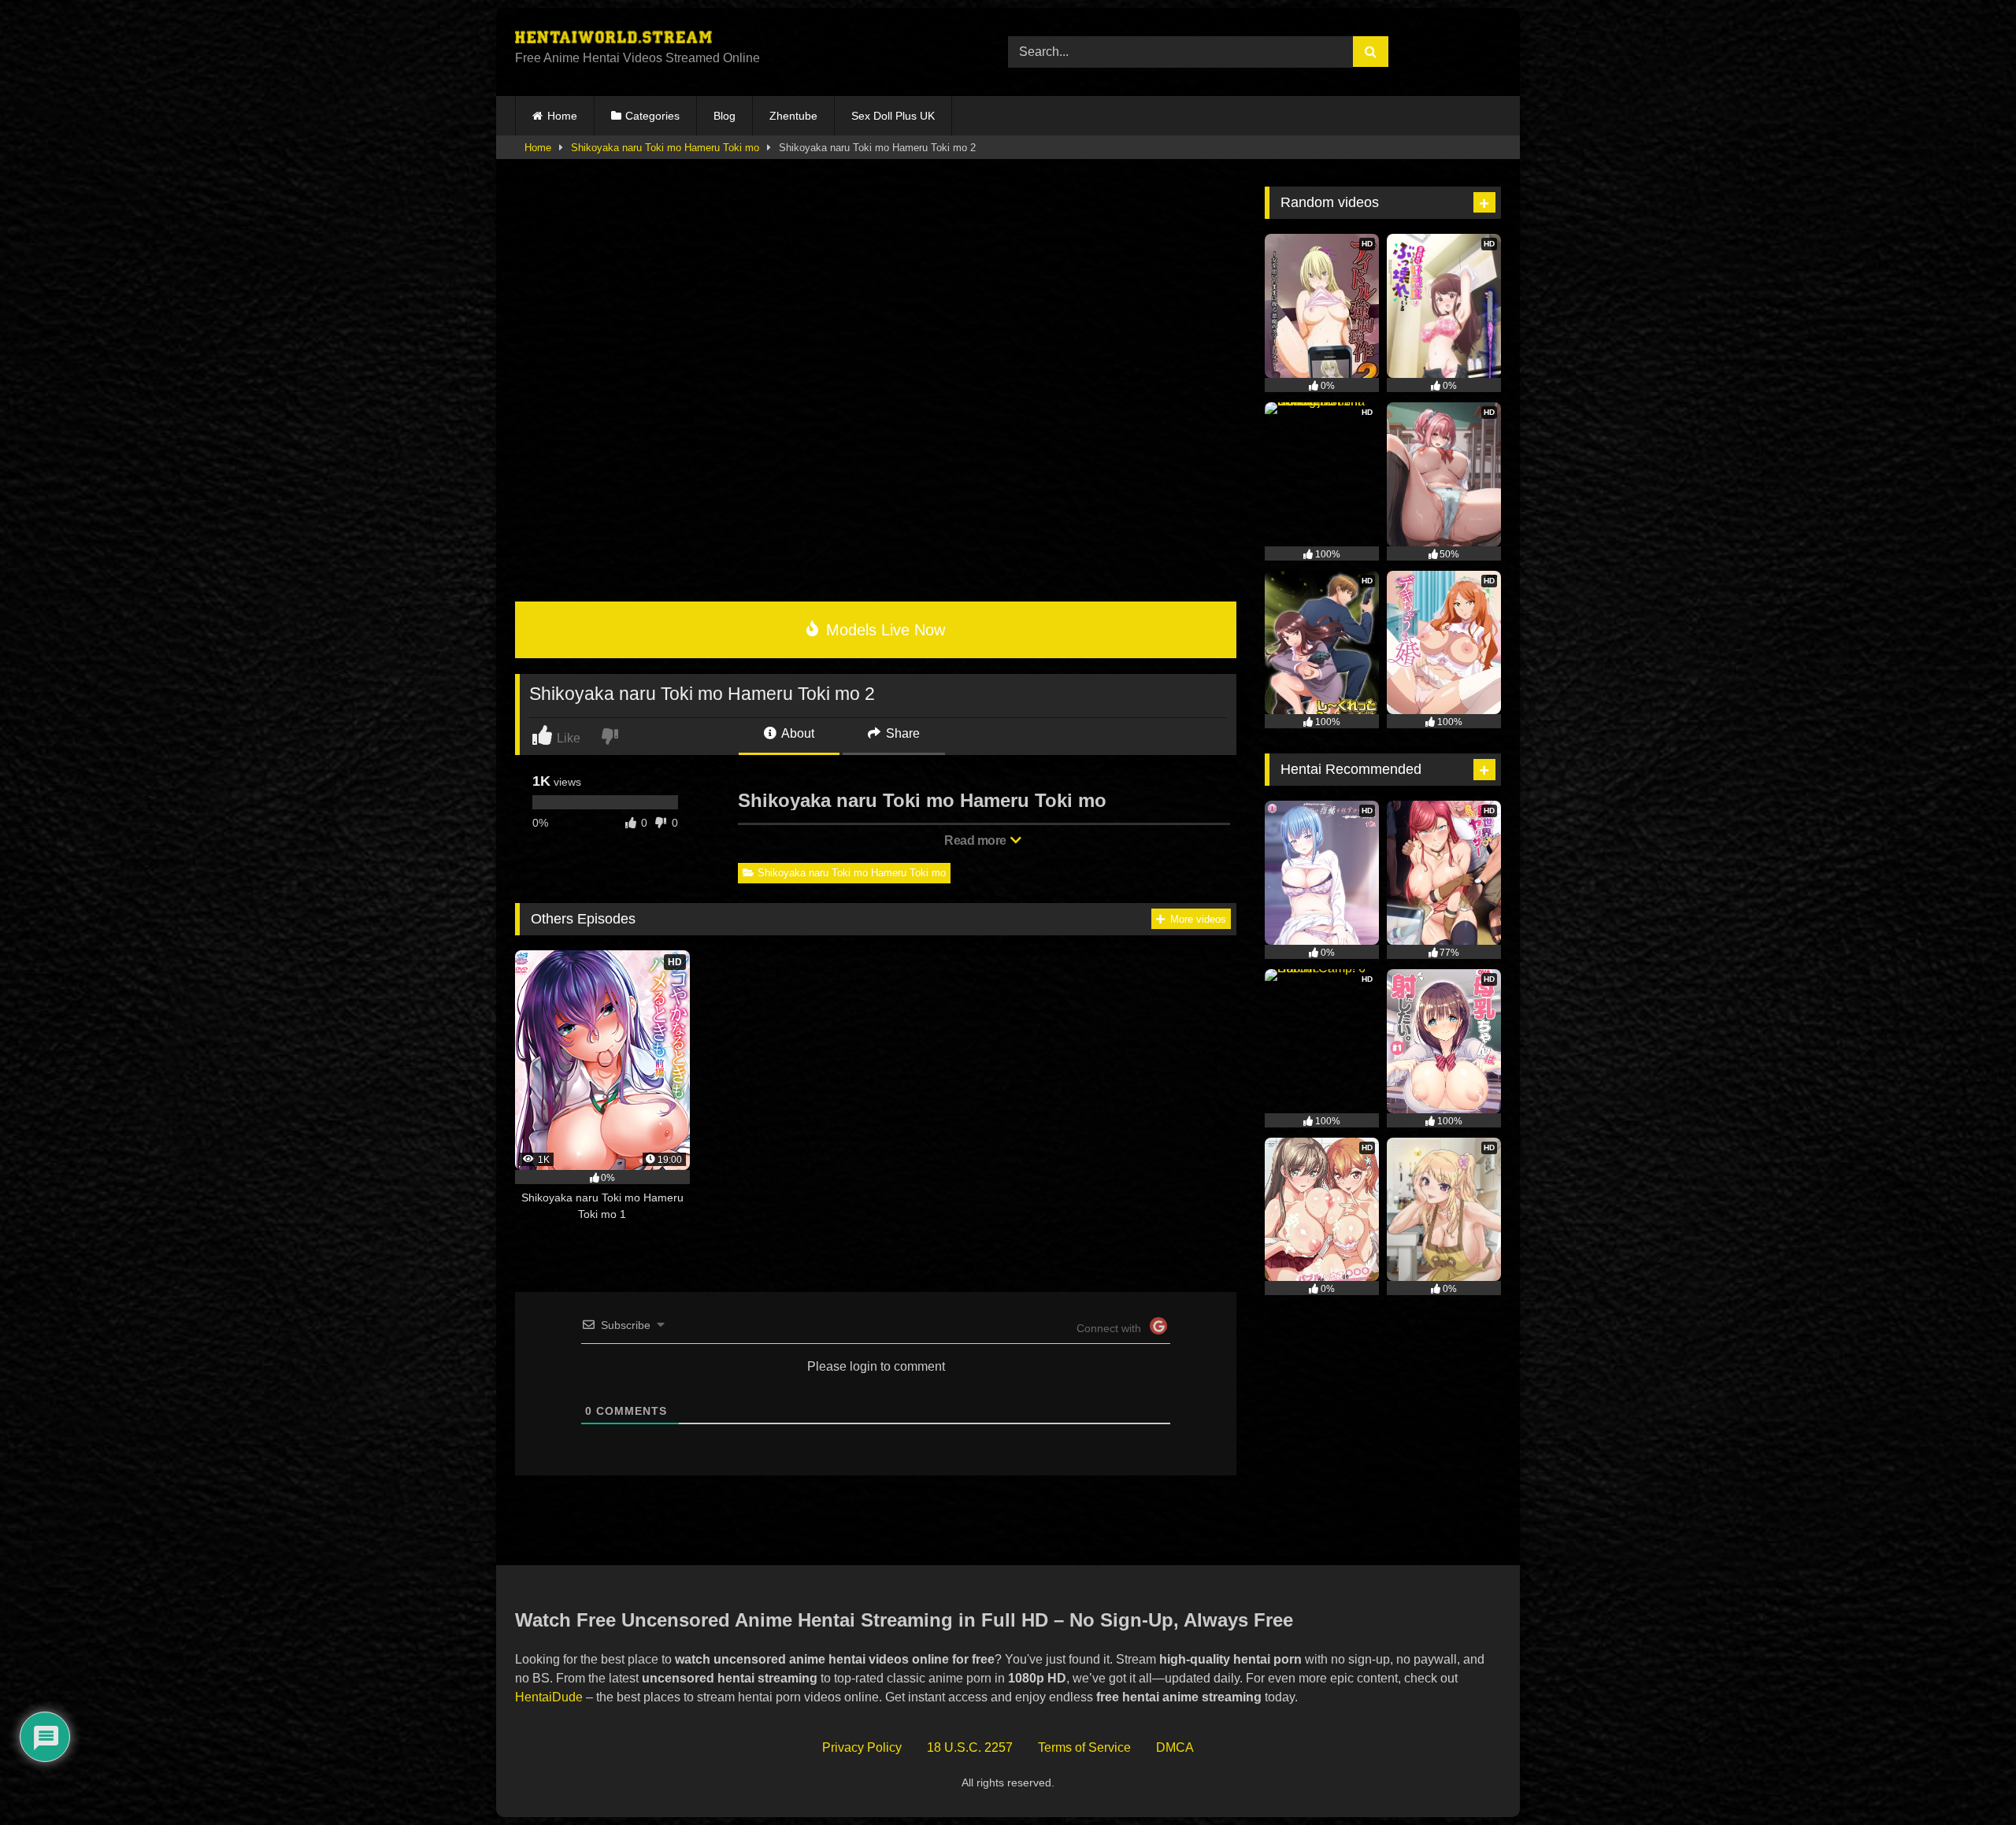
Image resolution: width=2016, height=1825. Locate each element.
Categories (652, 116)
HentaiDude (549, 1697)
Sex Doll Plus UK (893, 116)
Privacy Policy (862, 1747)
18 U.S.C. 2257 (970, 1747)
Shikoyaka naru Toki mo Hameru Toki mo (665, 148)
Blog (724, 116)
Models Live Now (883, 630)
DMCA (1175, 1747)
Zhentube (793, 116)
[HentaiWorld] (613, 39)
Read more (976, 840)
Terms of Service (1084, 1747)
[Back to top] (1968, 1778)
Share (901, 733)
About (797, 733)
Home (562, 116)
